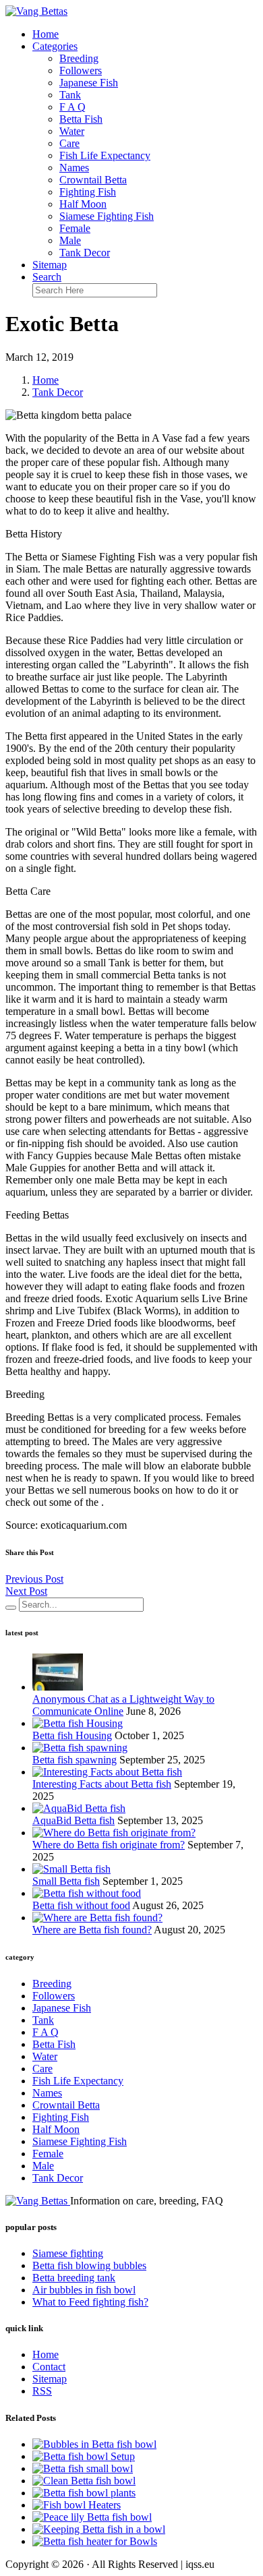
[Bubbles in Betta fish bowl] (94, 2444)
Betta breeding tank (74, 2278)
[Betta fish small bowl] (83, 2468)
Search (47, 277)
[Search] (11, 1608)
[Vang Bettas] (36, 11)
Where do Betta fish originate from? (109, 1845)
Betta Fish (81, 119)
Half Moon (83, 204)
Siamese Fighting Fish (107, 216)
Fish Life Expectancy (105, 155)
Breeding (79, 58)
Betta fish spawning (75, 1760)
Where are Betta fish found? (92, 1930)
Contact (49, 2367)
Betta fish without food (81, 1905)
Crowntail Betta (93, 180)
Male (70, 240)
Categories (55, 46)
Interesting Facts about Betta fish (102, 1784)
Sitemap (50, 265)
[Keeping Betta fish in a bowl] (99, 2529)
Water (72, 131)
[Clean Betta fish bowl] (84, 2481)
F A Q (72, 107)
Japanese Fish (89, 83)
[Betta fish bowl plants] (84, 2493)
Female (75, 228)
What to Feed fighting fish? (90, 2302)
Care (69, 143)
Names (74, 168)
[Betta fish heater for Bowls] (95, 2541)
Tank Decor (85, 253)
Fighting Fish (88, 192)
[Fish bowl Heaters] (77, 2505)
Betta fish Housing (72, 1735)
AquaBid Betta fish (74, 1820)
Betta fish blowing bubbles (89, 2265)
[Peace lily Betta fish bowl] (92, 2517)
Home (46, 34)
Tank (70, 95)
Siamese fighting (68, 2253)
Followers (81, 70)
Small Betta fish (66, 1881)
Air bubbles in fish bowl (84, 2290)
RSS (42, 2391)
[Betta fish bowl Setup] (84, 2456)
